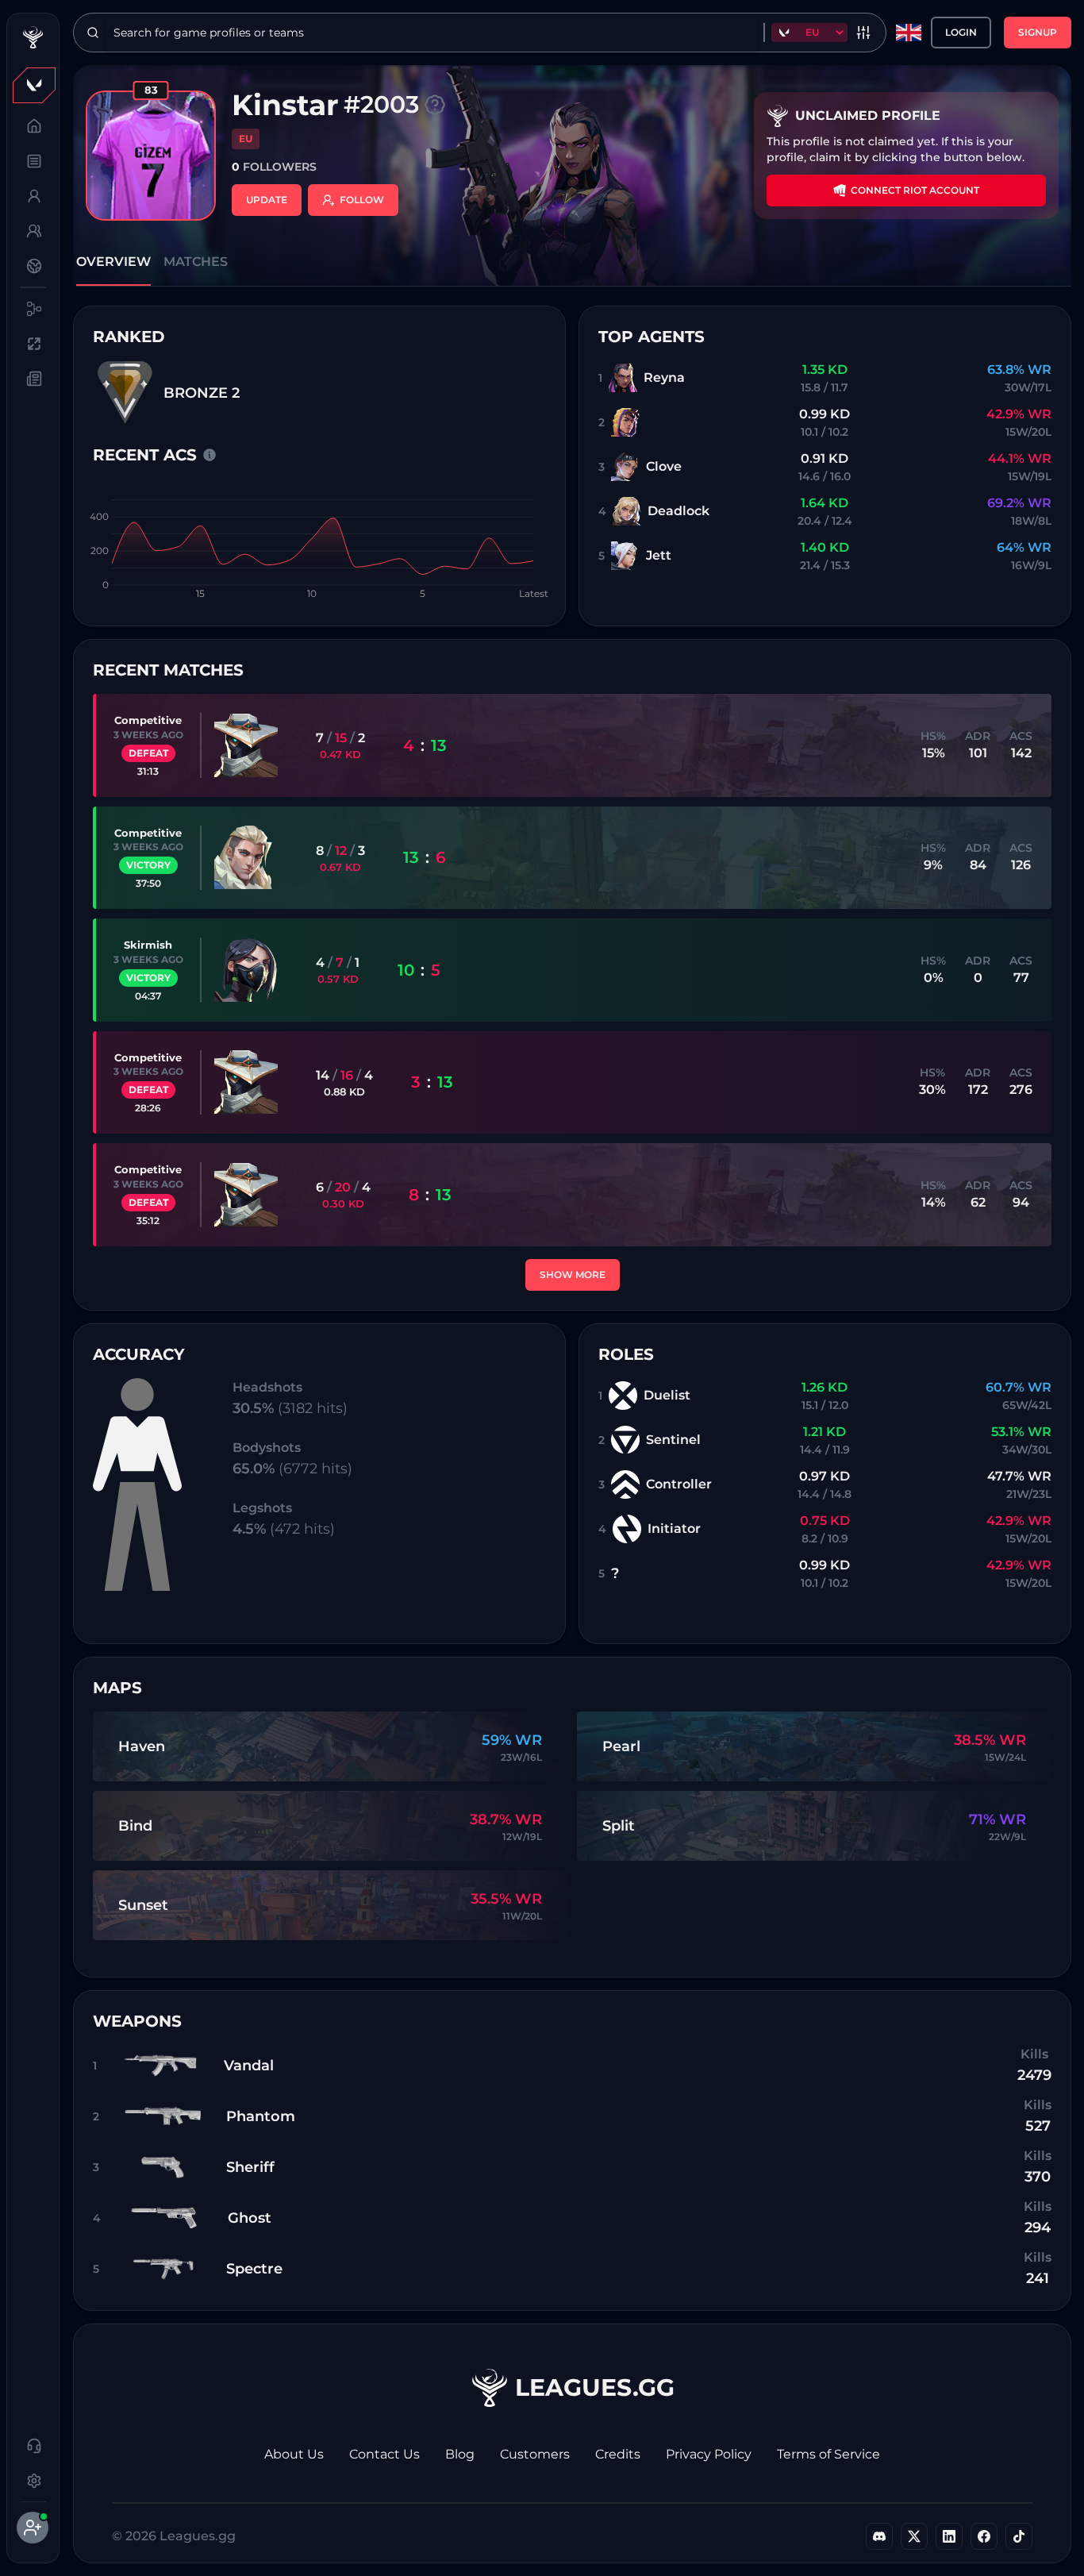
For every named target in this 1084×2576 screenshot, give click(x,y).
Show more (573, 1275)
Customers (535, 2454)
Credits (618, 2454)
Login (961, 32)
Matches (196, 262)
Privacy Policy (709, 2454)
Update (267, 200)
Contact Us (384, 2454)
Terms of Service (828, 2454)
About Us (294, 2454)
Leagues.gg (595, 2387)
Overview (113, 262)
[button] (33, 85)
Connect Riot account (915, 190)
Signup (1038, 32)
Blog (460, 2454)
